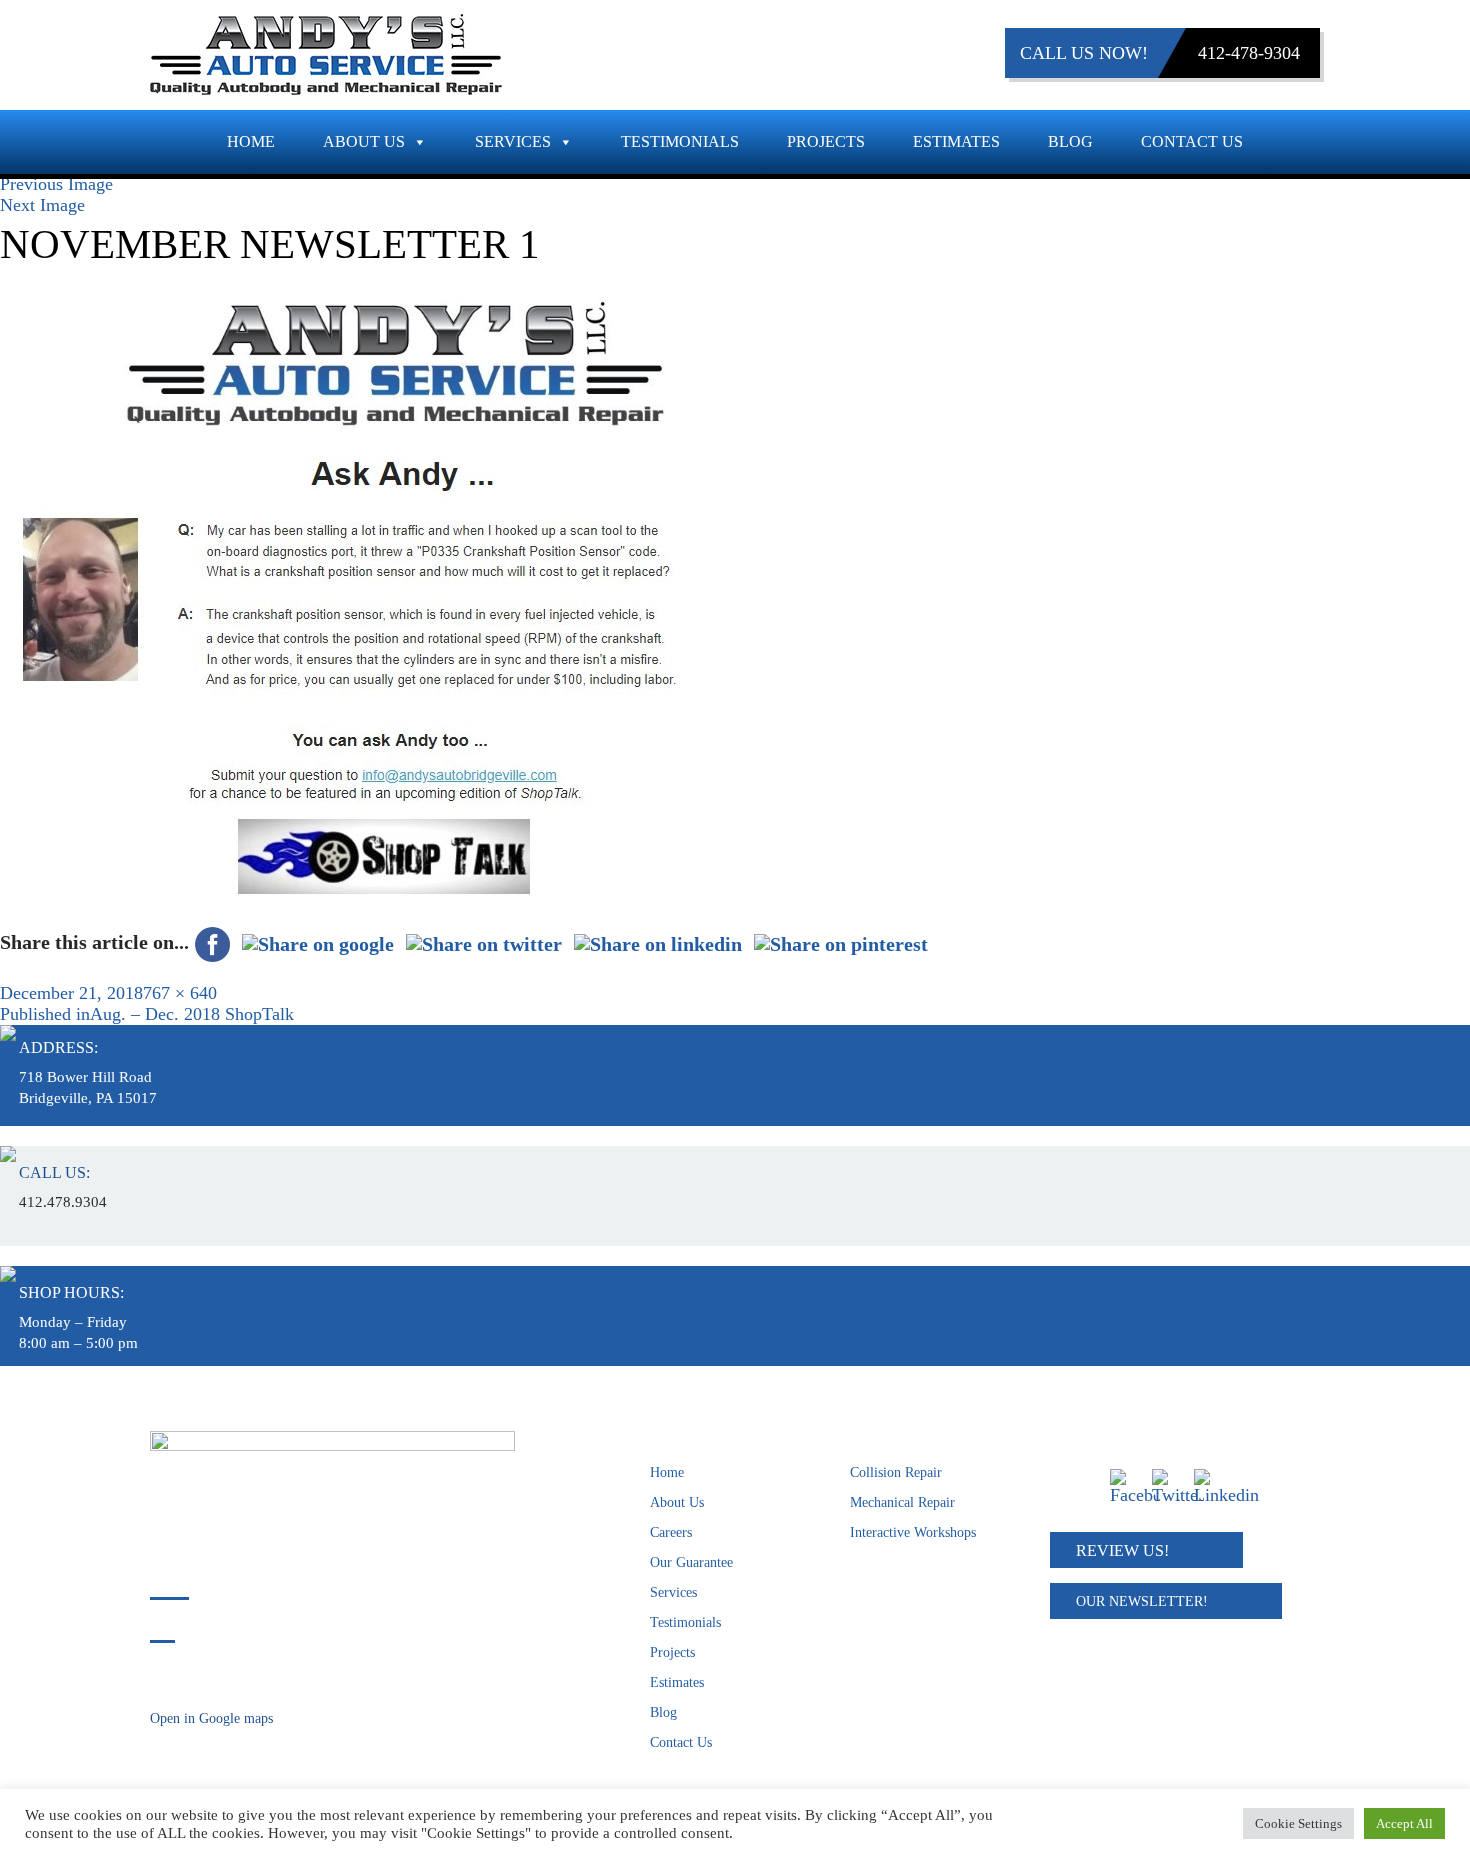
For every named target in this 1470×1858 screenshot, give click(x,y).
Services (513, 141)
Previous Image (56, 184)
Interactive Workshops (913, 1532)
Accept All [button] (1404, 1823)
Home (251, 141)
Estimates (956, 141)
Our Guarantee (691, 1562)
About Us (364, 141)
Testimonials (680, 141)
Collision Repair (896, 1472)
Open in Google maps (211, 1718)
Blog (1070, 141)
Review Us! (1122, 1550)
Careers (671, 1532)
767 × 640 (180, 993)
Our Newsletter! (1142, 1601)
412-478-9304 (1249, 53)
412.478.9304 (63, 1202)
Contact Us (1192, 141)
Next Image (42, 205)
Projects (826, 141)
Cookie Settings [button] (1298, 1823)
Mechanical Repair (902, 1502)
